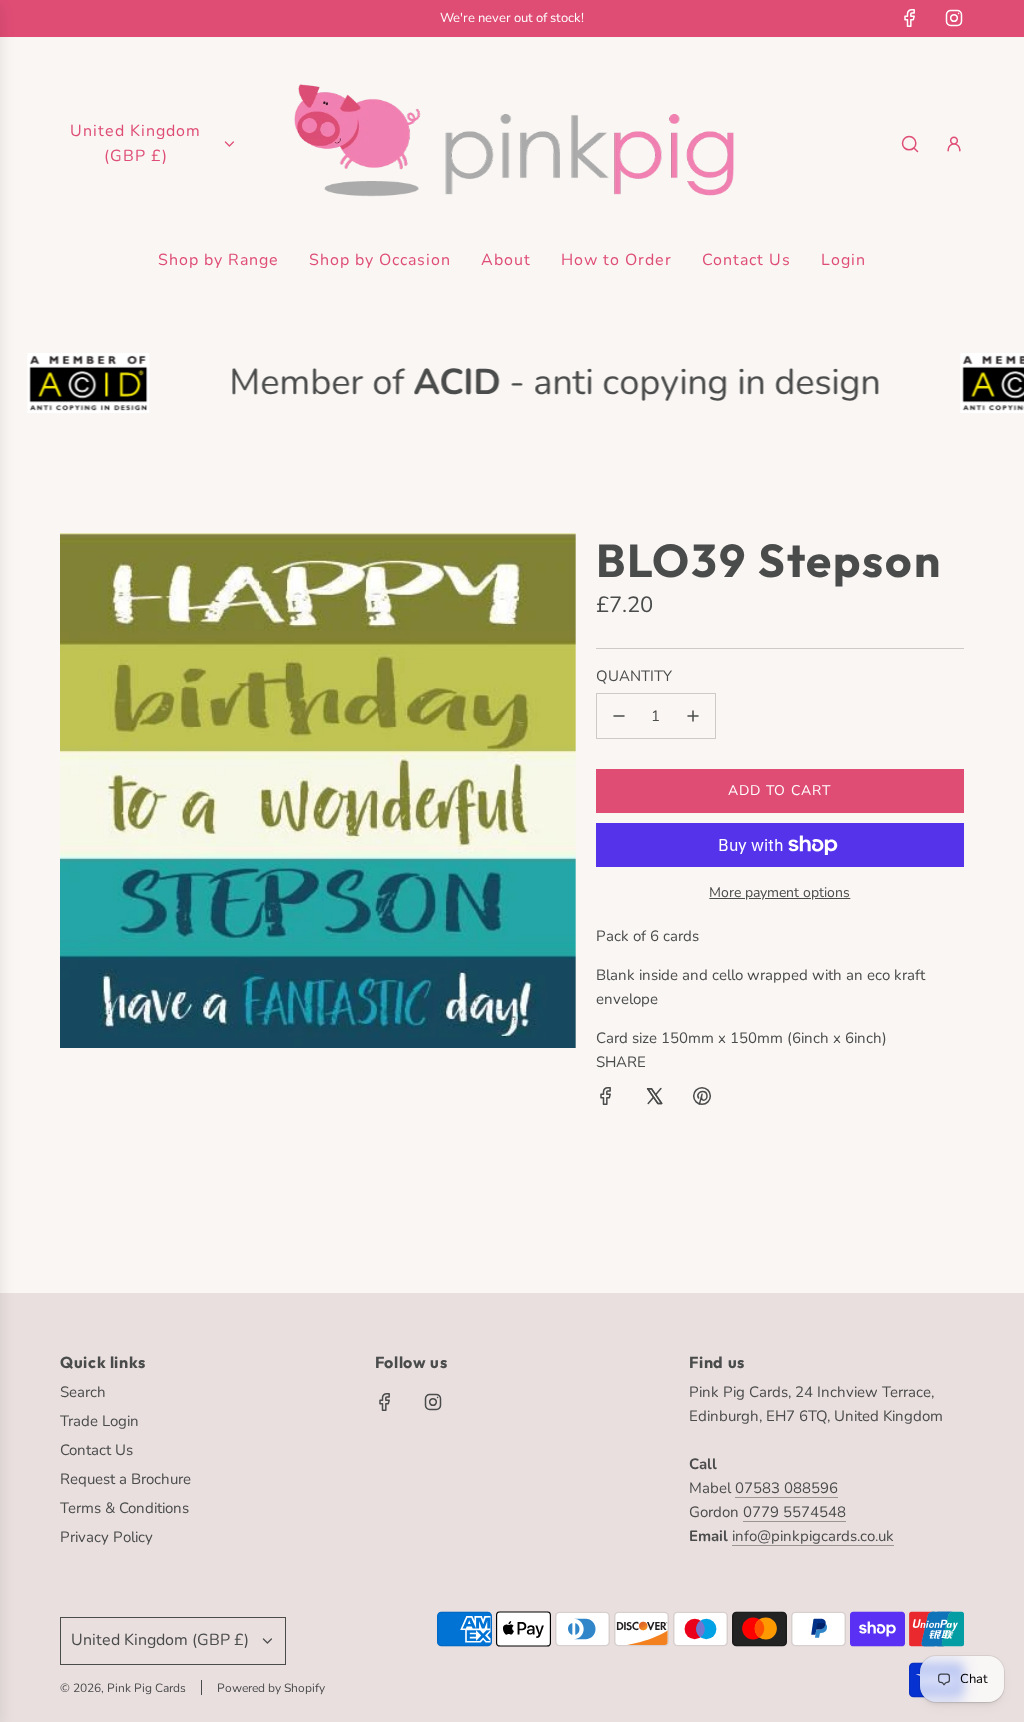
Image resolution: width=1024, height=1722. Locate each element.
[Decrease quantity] (619, 716)
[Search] (910, 144)
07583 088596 (786, 1488)
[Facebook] (910, 18)
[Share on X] (654, 1099)
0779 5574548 (794, 1512)
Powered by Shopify (271, 1688)
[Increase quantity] (693, 716)
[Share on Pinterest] (702, 1099)
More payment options (779, 892)
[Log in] (954, 144)
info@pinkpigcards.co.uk (813, 1536)
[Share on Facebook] (606, 1099)
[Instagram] (954, 18)
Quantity (634, 676)
